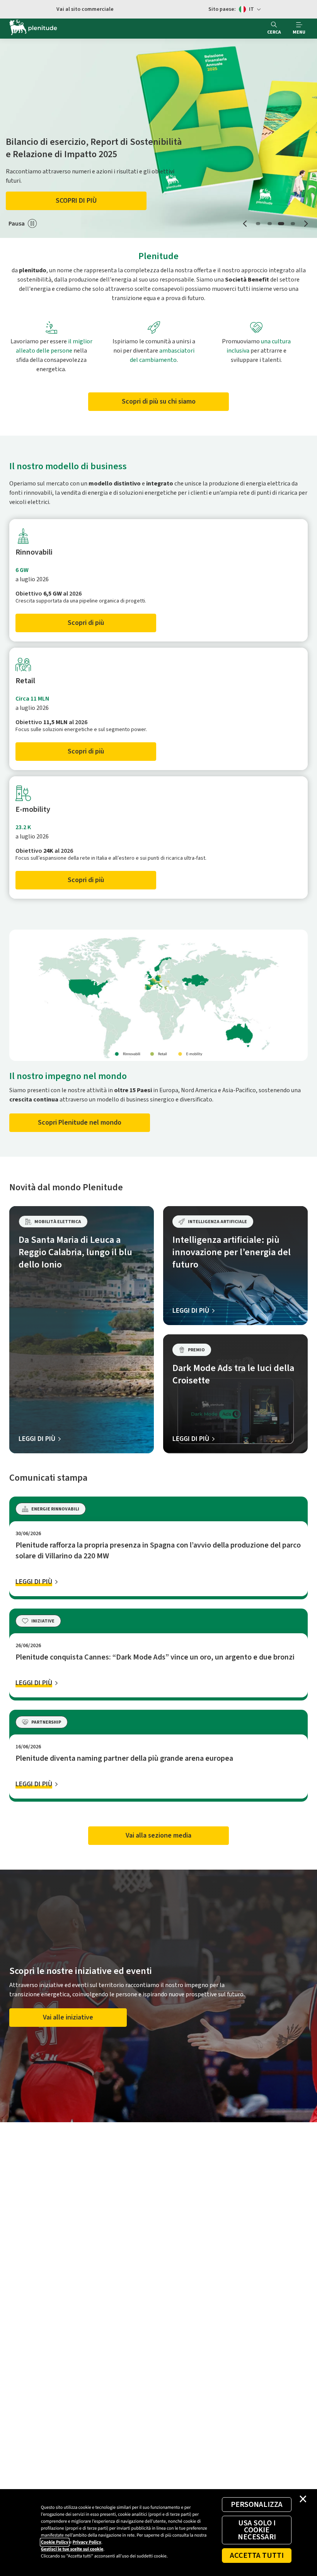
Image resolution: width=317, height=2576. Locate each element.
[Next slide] (306, 223)
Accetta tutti (257, 2556)
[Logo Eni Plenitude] (33, 29)
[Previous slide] (245, 223)
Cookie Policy (55, 2542)
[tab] (258, 224)
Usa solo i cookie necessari (257, 2530)
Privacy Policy (87, 2542)
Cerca (274, 32)
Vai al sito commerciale (85, 9)
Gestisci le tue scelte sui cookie (72, 2549)
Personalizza (257, 2505)
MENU (299, 32)
